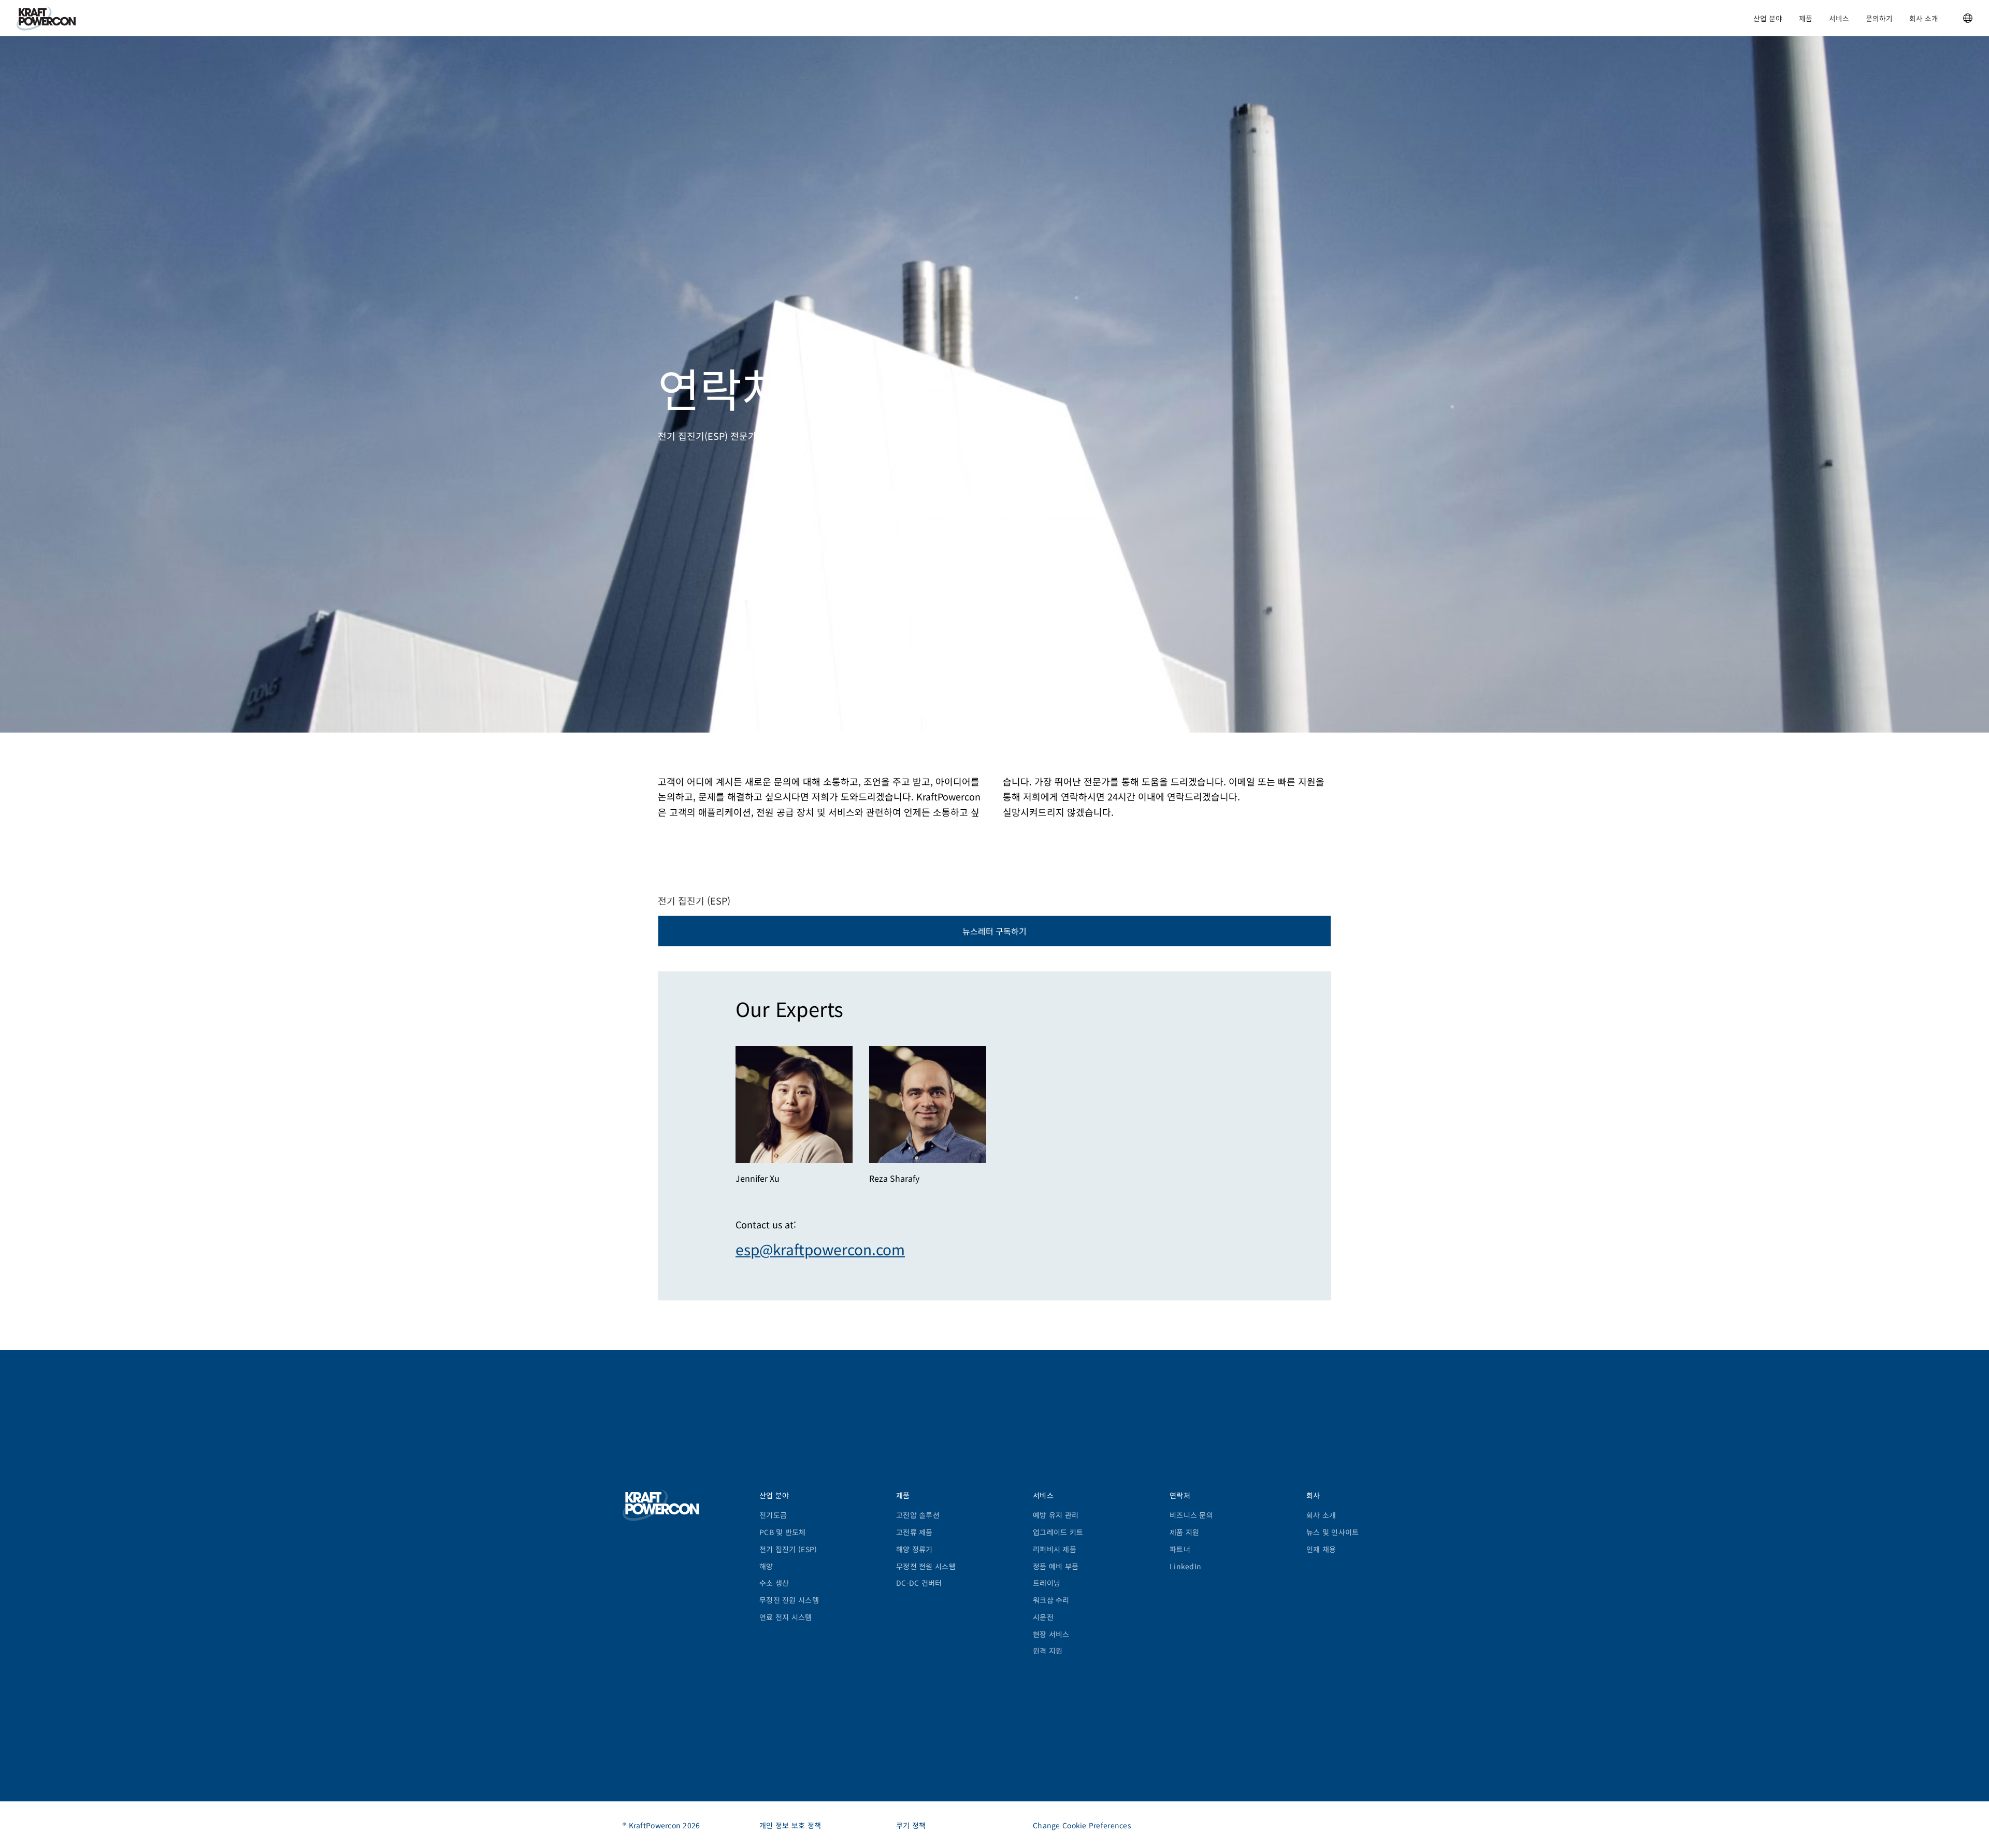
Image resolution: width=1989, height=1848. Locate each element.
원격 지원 (1048, 1651)
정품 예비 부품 (1056, 1566)
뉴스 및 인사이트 (1333, 1532)
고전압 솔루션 (918, 1515)
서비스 (1839, 18)
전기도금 (773, 1515)
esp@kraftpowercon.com (820, 1249)
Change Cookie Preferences (1082, 1825)
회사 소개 (1924, 18)
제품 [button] (1806, 18)
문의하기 (1879, 18)
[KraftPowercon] (46, 18)
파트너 (1180, 1549)
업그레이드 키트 (1058, 1532)
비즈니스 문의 (1191, 1515)
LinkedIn (1185, 1566)
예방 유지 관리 (1056, 1515)
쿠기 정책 (911, 1825)
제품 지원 (1184, 1532)
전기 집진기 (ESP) (788, 1549)
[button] (1968, 18)
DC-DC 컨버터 (919, 1583)
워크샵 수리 (1051, 1600)
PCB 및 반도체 (783, 1532)
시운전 (1043, 1617)
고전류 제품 (914, 1532)
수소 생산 (774, 1583)
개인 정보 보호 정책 (790, 1825)
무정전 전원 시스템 (789, 1600)
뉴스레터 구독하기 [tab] (994, 931)
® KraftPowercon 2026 (661, 1825)
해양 (766, 1566)
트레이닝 (1047, 1583)
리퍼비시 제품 (1055, 1549)
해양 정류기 (914, 1549)
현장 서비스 (1051, 1634)
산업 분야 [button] (1768, 18)
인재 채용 (1321, 1549)
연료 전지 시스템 (786, 1617)
